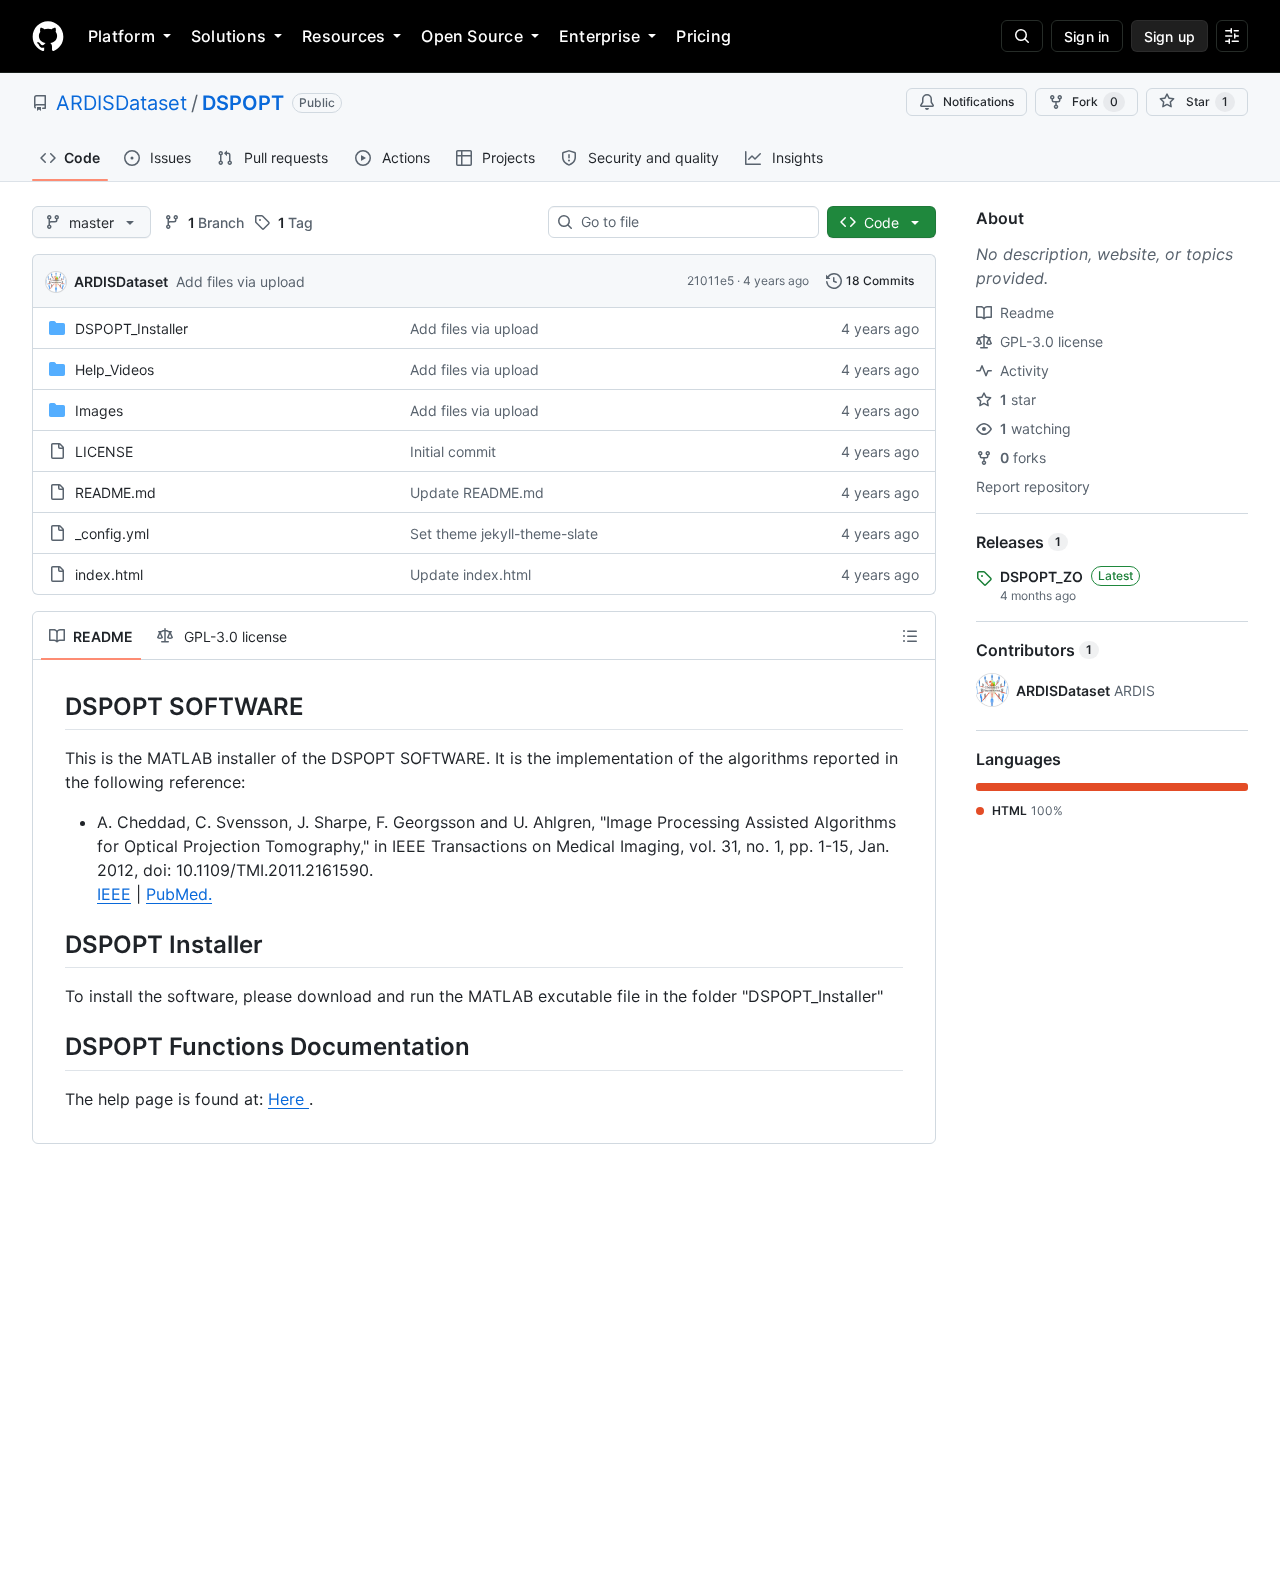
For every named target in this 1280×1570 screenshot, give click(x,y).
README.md (115, 492)
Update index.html (470, 574)
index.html (109, 574)
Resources (343, 36)
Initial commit (453, 451)
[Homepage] (48, 36)
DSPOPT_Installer (131, 328)
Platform (121, 36)
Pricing (703, 36)
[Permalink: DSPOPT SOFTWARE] (51, 706)
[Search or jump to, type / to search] (1022, 36)
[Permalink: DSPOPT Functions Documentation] (51, 1047)
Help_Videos (114, 369)
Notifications (978, 101)
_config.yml (112, 533)
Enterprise (599, 36)
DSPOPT (243, 103)
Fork (1095, 101)
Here (288, 1099)
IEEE (114, 894)
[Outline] (910, 636)
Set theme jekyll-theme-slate (504, 533)
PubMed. (179, 894)
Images (99, 410)
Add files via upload (240, 281)
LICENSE (104, 451)
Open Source (472, 36)
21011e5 (710, 280)
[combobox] (691, 222)
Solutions (228, 36)
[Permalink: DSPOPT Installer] (51, 944)
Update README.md (477, 492)
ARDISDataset (121, 103)
